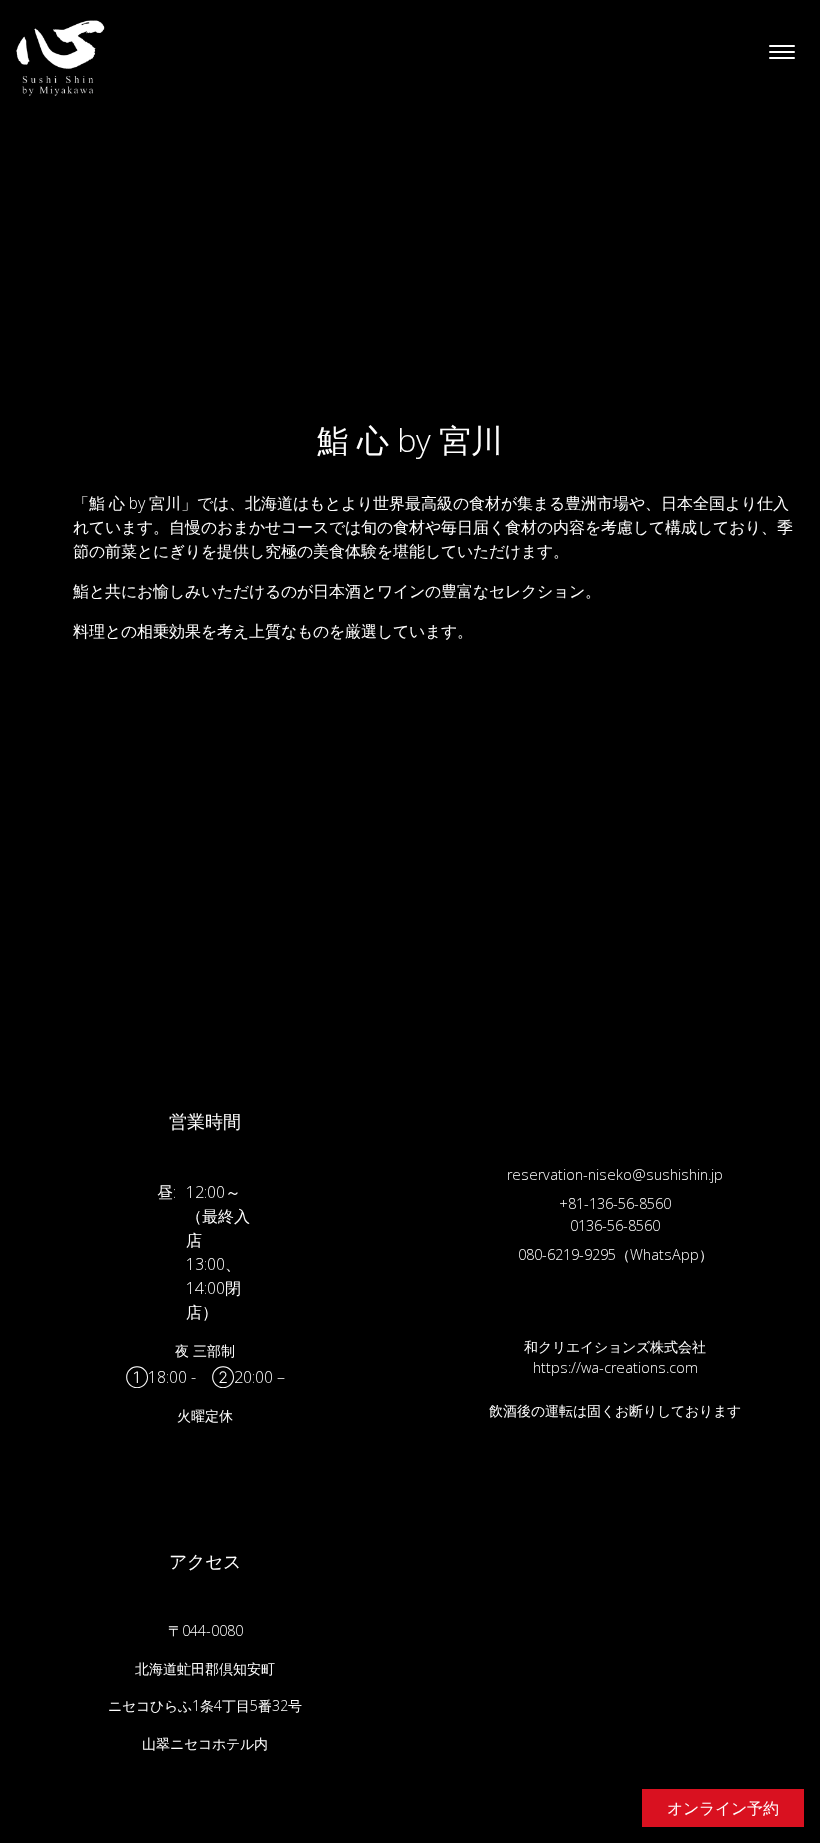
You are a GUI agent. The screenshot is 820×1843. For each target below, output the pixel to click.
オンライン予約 (723, 1808)
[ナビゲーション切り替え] (782, 53)
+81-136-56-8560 (615, 1203)
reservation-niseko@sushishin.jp (615, 1174)
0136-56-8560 (615, 1225)
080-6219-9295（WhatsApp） (615, 1254)
